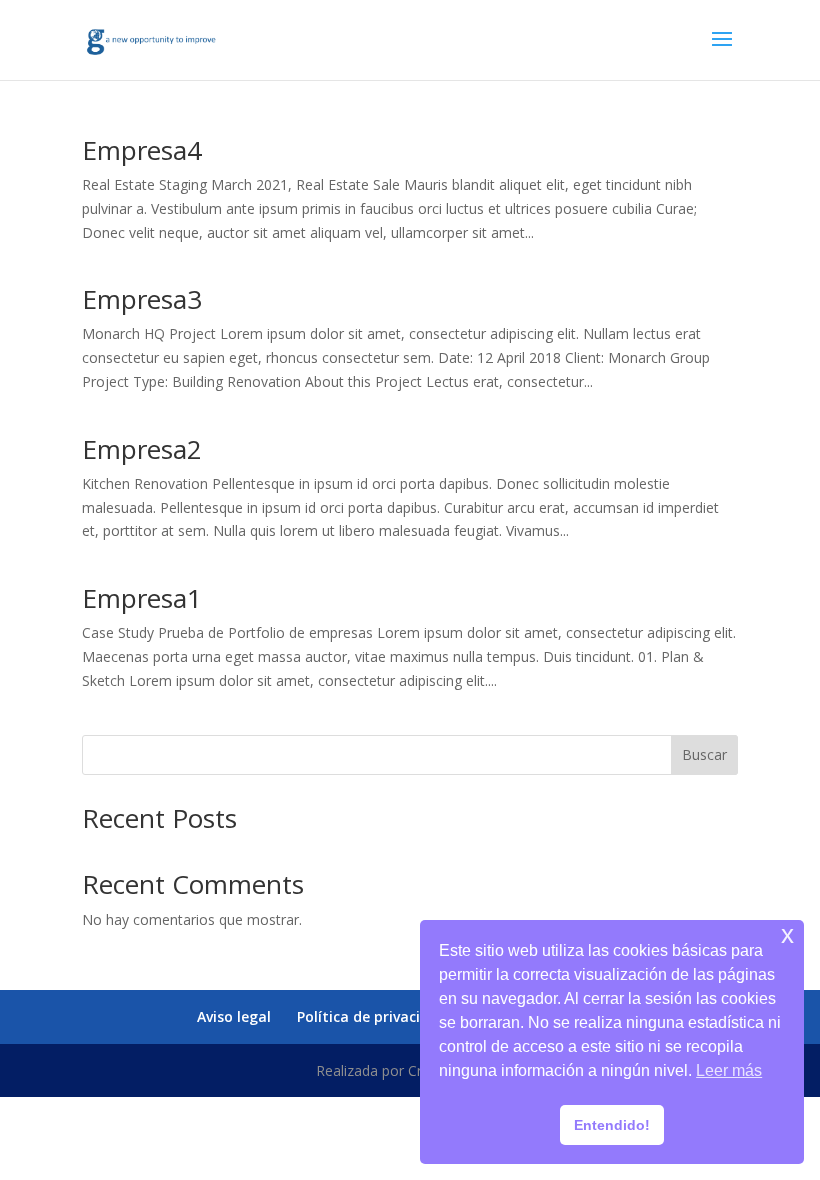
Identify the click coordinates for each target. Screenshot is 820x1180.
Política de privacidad (372, 1016)
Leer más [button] (729, 1070)
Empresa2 (142, 449)
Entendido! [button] (612, 1125)
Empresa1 (142, 598)
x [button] (787, 934)
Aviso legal (234, 1016)
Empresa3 (142, 299)
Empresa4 (142, 150)
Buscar (704, 754)
